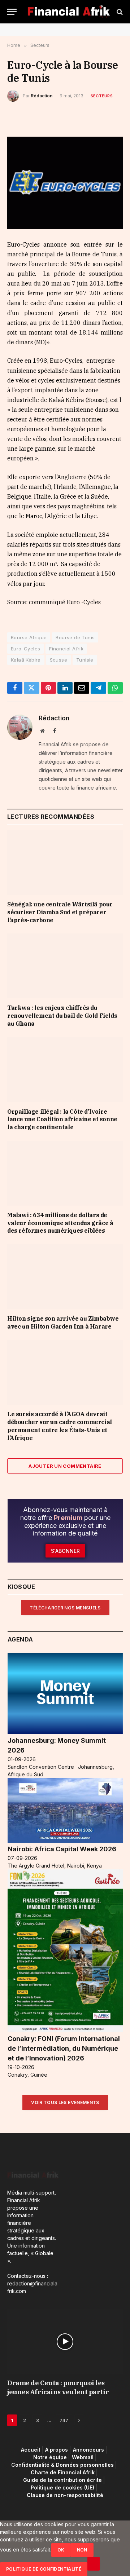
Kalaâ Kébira (26, 660)
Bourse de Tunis (75, 637)
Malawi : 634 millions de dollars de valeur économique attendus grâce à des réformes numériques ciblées (60, 1223)
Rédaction (42, 96)
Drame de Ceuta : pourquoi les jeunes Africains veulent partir (58, 2387)
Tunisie (85, 660)
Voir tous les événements (65, 2102)
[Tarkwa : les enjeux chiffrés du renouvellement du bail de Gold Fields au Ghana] (65, 966)
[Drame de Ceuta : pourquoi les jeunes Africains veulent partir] (65, 2342)
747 (64, 2420)
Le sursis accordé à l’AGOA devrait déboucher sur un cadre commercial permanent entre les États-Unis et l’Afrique (60, 1426)
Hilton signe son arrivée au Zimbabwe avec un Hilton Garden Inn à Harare (63, 1322)
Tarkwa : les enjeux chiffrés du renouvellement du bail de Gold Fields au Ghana (62, 1016)
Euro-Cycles (25, 649)
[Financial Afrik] (69, 12)
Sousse (58, 660)
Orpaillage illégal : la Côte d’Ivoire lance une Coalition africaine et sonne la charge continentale (62, 1119)
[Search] (119, 12)
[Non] (94, 2564)
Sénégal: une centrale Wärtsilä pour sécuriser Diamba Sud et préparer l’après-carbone (60, 912)
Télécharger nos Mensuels (65, 1608)
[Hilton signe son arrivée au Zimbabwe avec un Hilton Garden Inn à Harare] (65, 1277)
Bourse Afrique (29, 637)
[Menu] (12, 12)
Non (82, 2550)
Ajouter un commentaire (65, 1466)
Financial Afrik (66, 649)
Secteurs (102, 96)
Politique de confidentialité (44, 2569)
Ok (61, 2550)
